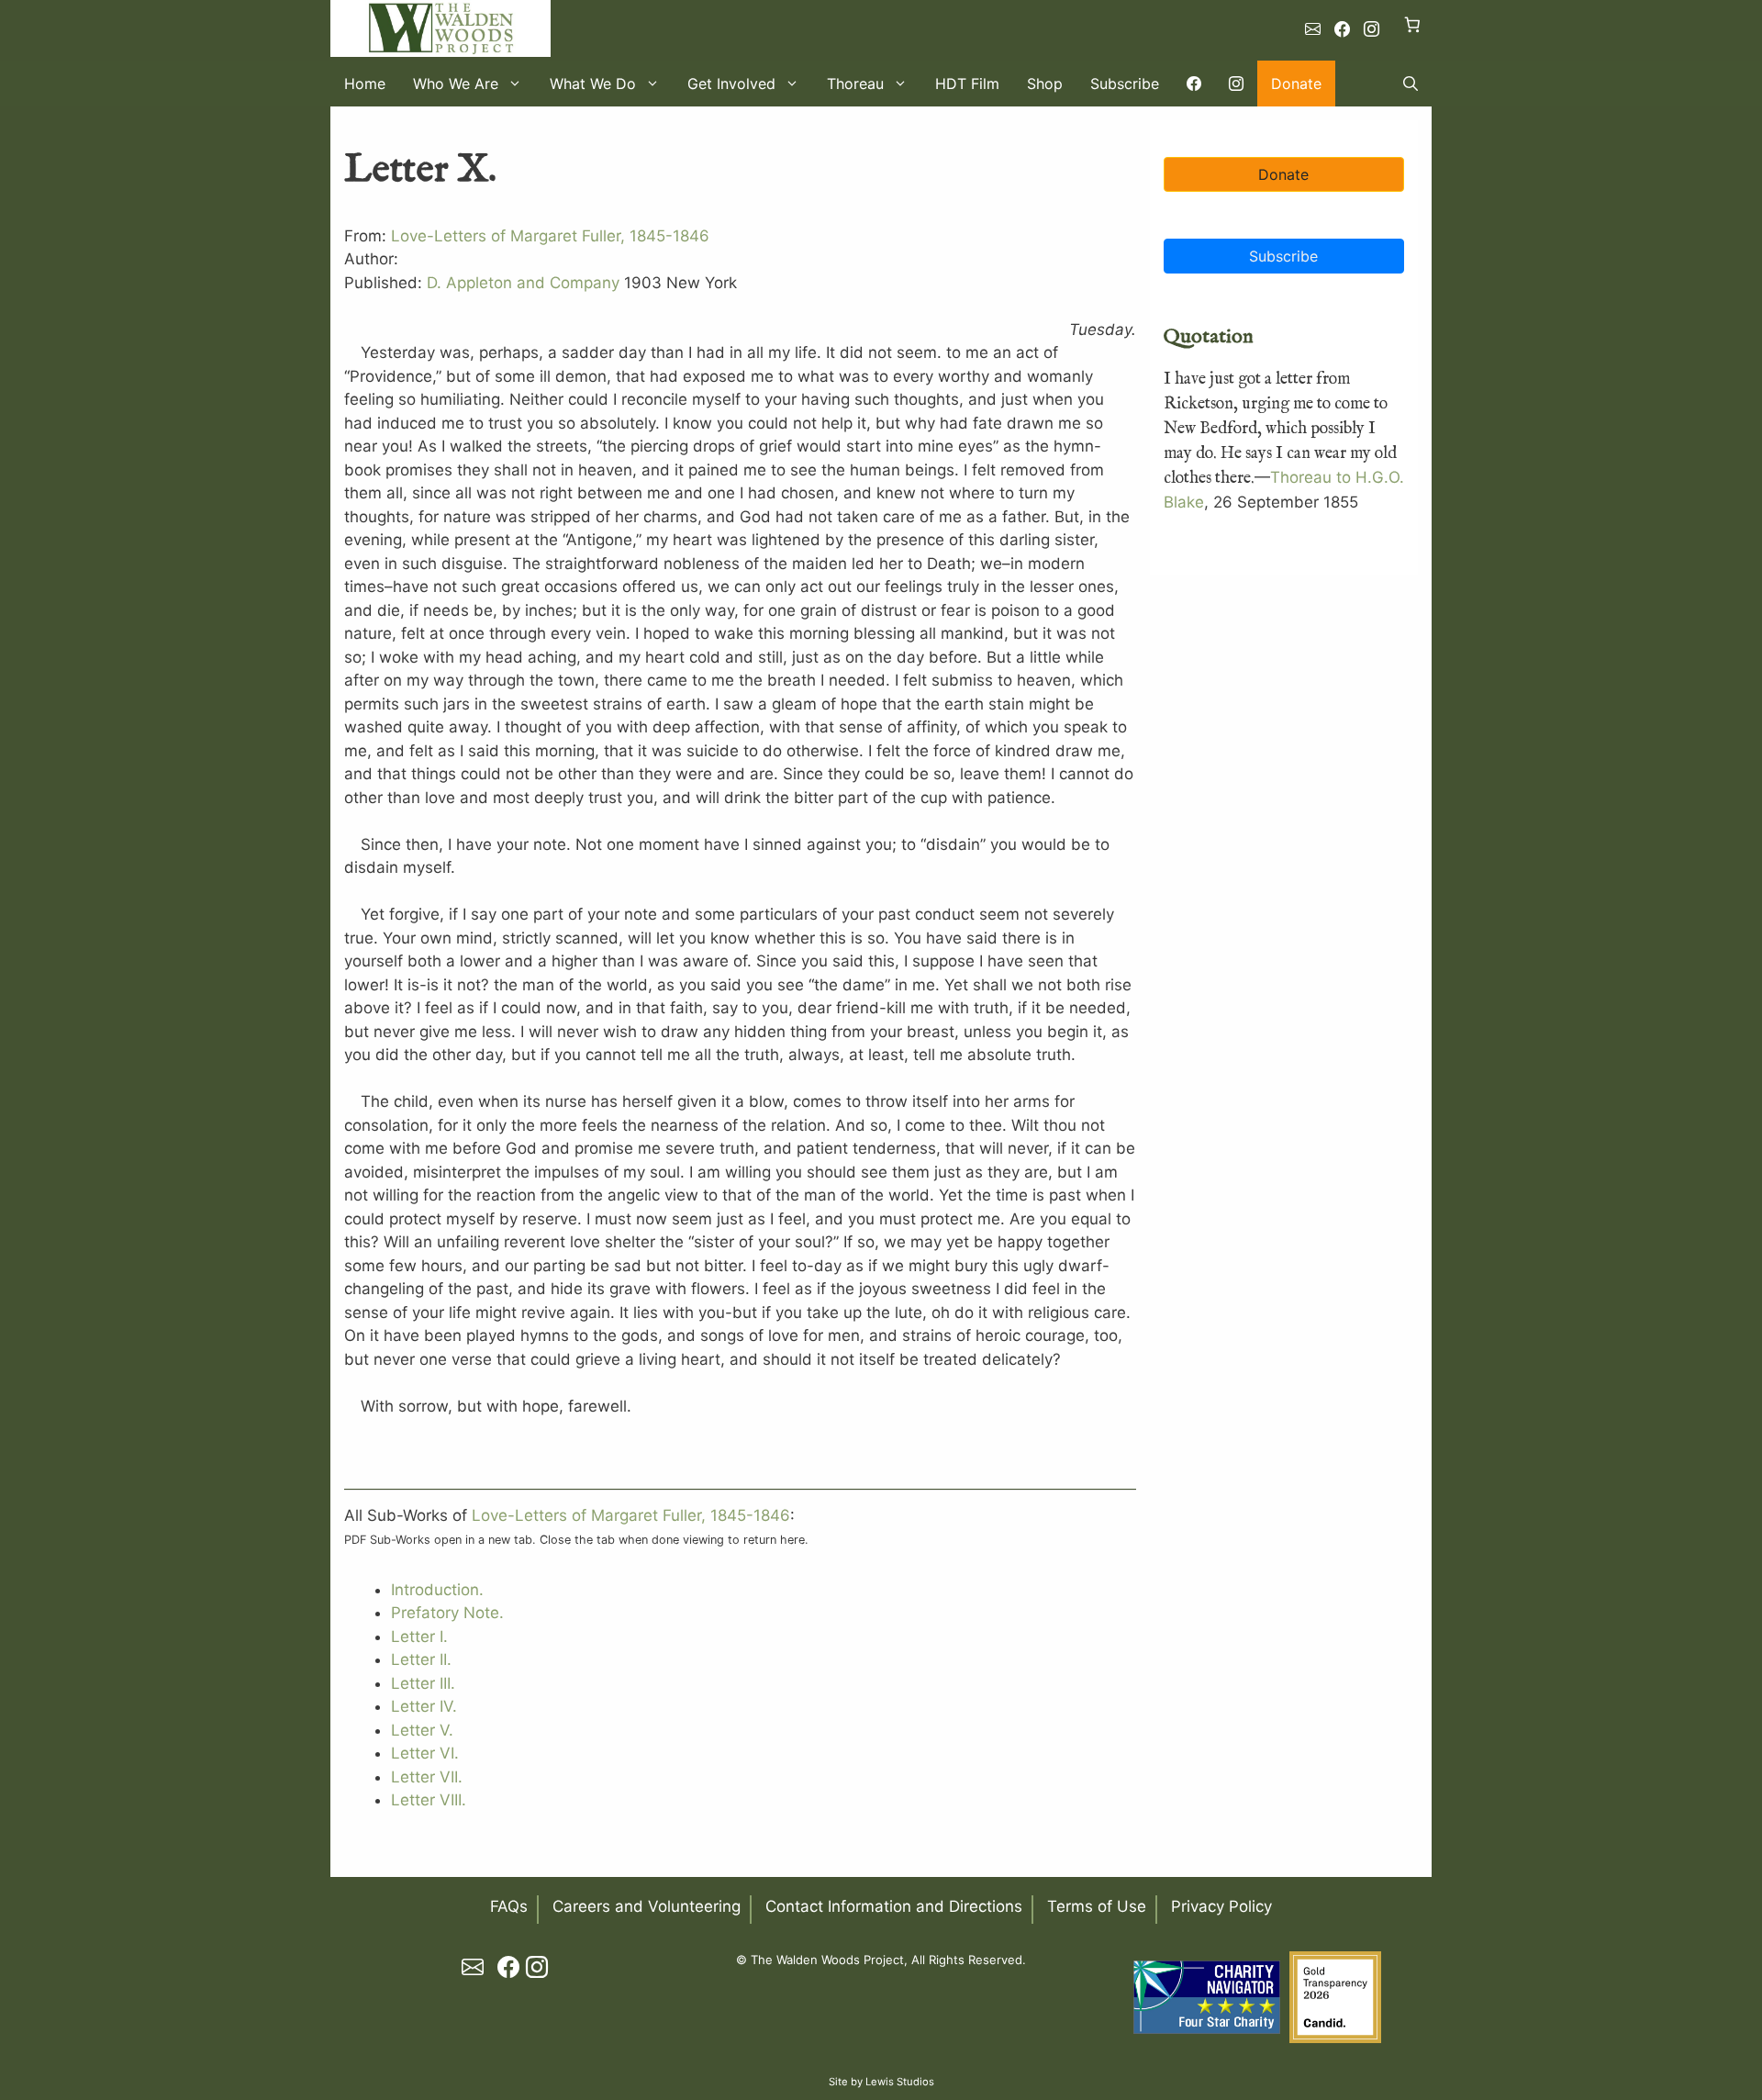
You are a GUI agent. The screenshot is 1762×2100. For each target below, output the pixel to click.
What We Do (593, 84)
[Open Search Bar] (1411, 84)
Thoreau (855, 84)
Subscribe (1125, 84)
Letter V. (422, 1730)
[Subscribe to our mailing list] (1313, 29)
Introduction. (437, 1590)
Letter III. (423, 1683)
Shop (1045, 84)
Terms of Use (1097, 1906)
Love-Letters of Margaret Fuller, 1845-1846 (550, 236)
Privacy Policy (1221, 1906)
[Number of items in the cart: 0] (1413, 24)
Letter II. (421, 1659)
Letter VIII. (429, 1800)
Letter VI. (425, 1753)
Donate (1296, 84)
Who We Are (456, 84)
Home (365, 84)
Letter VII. (427, 1777)
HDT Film (967, 84)
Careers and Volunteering (647, 1906)
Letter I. (419, 1636)
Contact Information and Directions (894, 1906)
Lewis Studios (900, 2082)
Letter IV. (424, 1706)
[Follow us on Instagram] (1372, 29)
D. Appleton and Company (523, 283)
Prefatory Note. (447, 1613)
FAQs (509, 1906)
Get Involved (731, 84)
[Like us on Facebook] (1342, 29)
